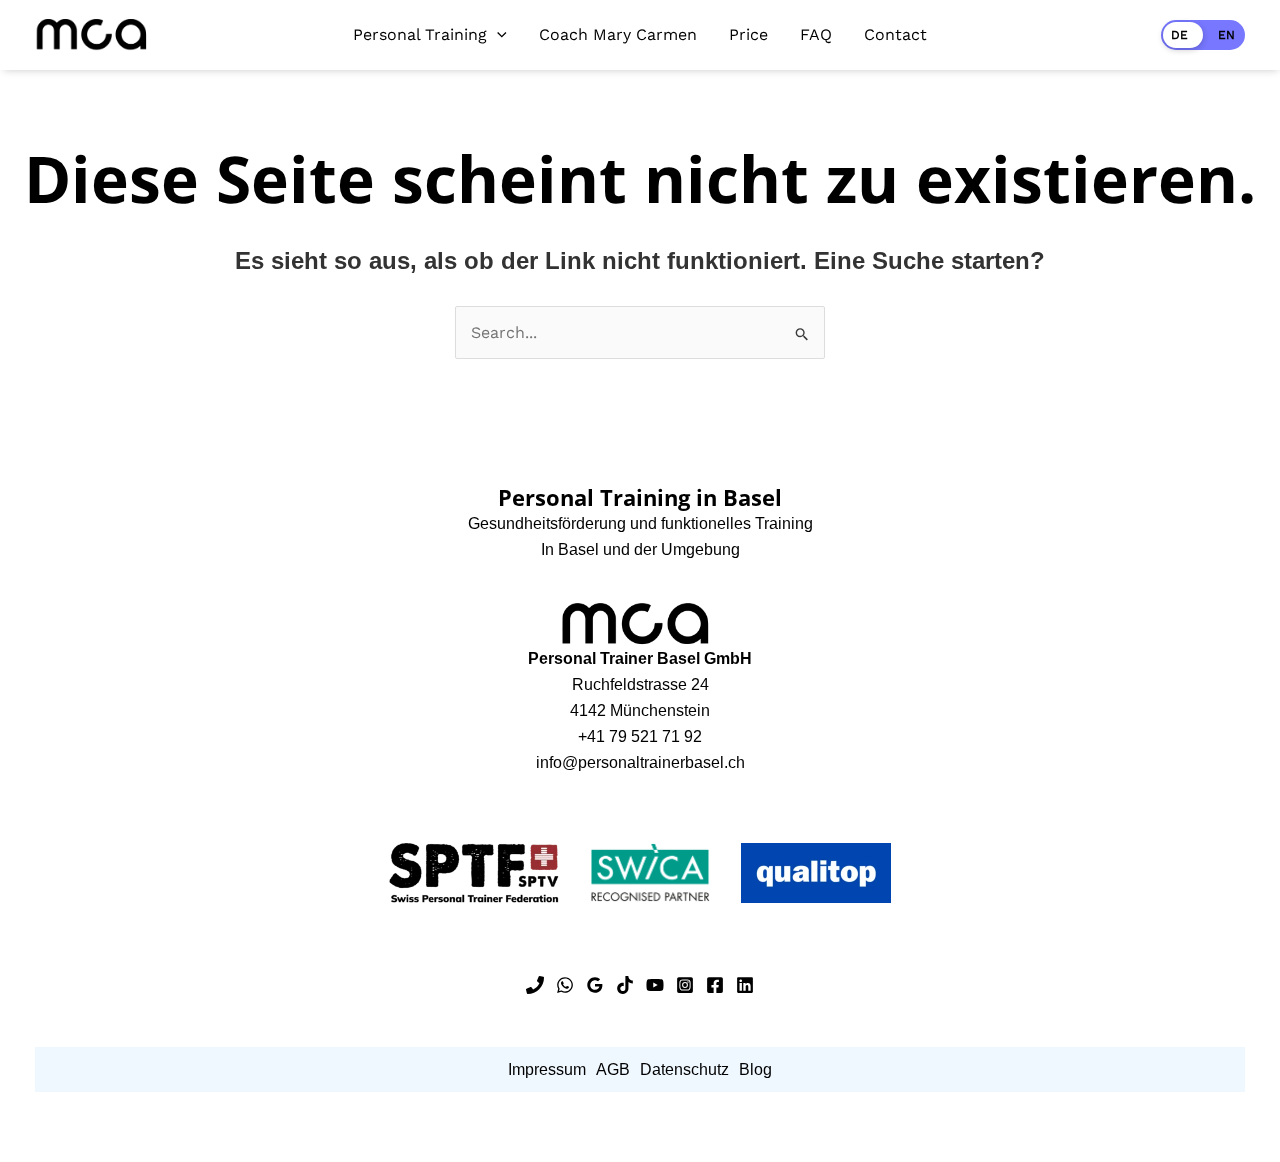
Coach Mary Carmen (618, 34)
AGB (613, 1069)
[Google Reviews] (595, 985)
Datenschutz (684, 1069)
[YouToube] (655, 985)
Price (748, 34)
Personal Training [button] (420, 34)
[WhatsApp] (565, 985)
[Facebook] (715, 985)
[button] (497, 35)
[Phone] (535, 985)
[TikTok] (625, 985)
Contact (895, 34)
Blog (755, 1069)
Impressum (547, 1069)
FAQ (816, 34)
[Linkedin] (745, 985)
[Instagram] (685, 985)
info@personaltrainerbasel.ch (640, 762)
